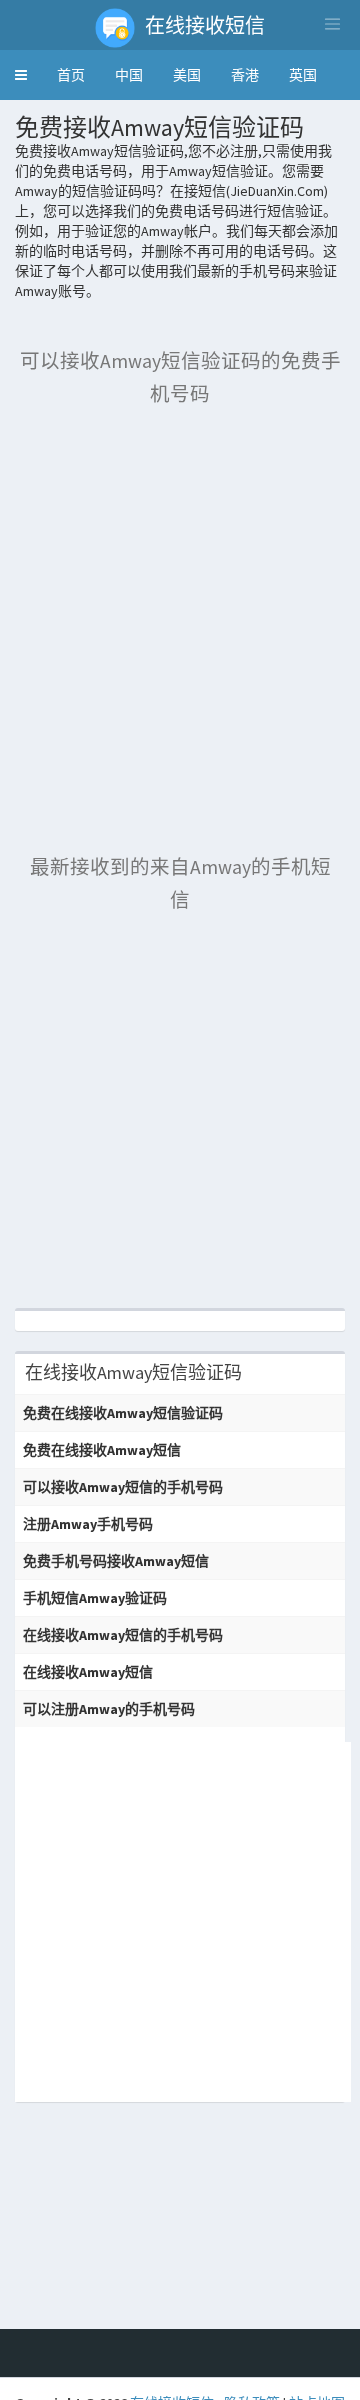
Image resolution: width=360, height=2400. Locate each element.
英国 (303, 75)
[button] (21, 75)
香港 (245, 75)
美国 (187, 75)
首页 (71, 75)
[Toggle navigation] (332, 24)
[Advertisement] (180, 607)
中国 (129, 75)
